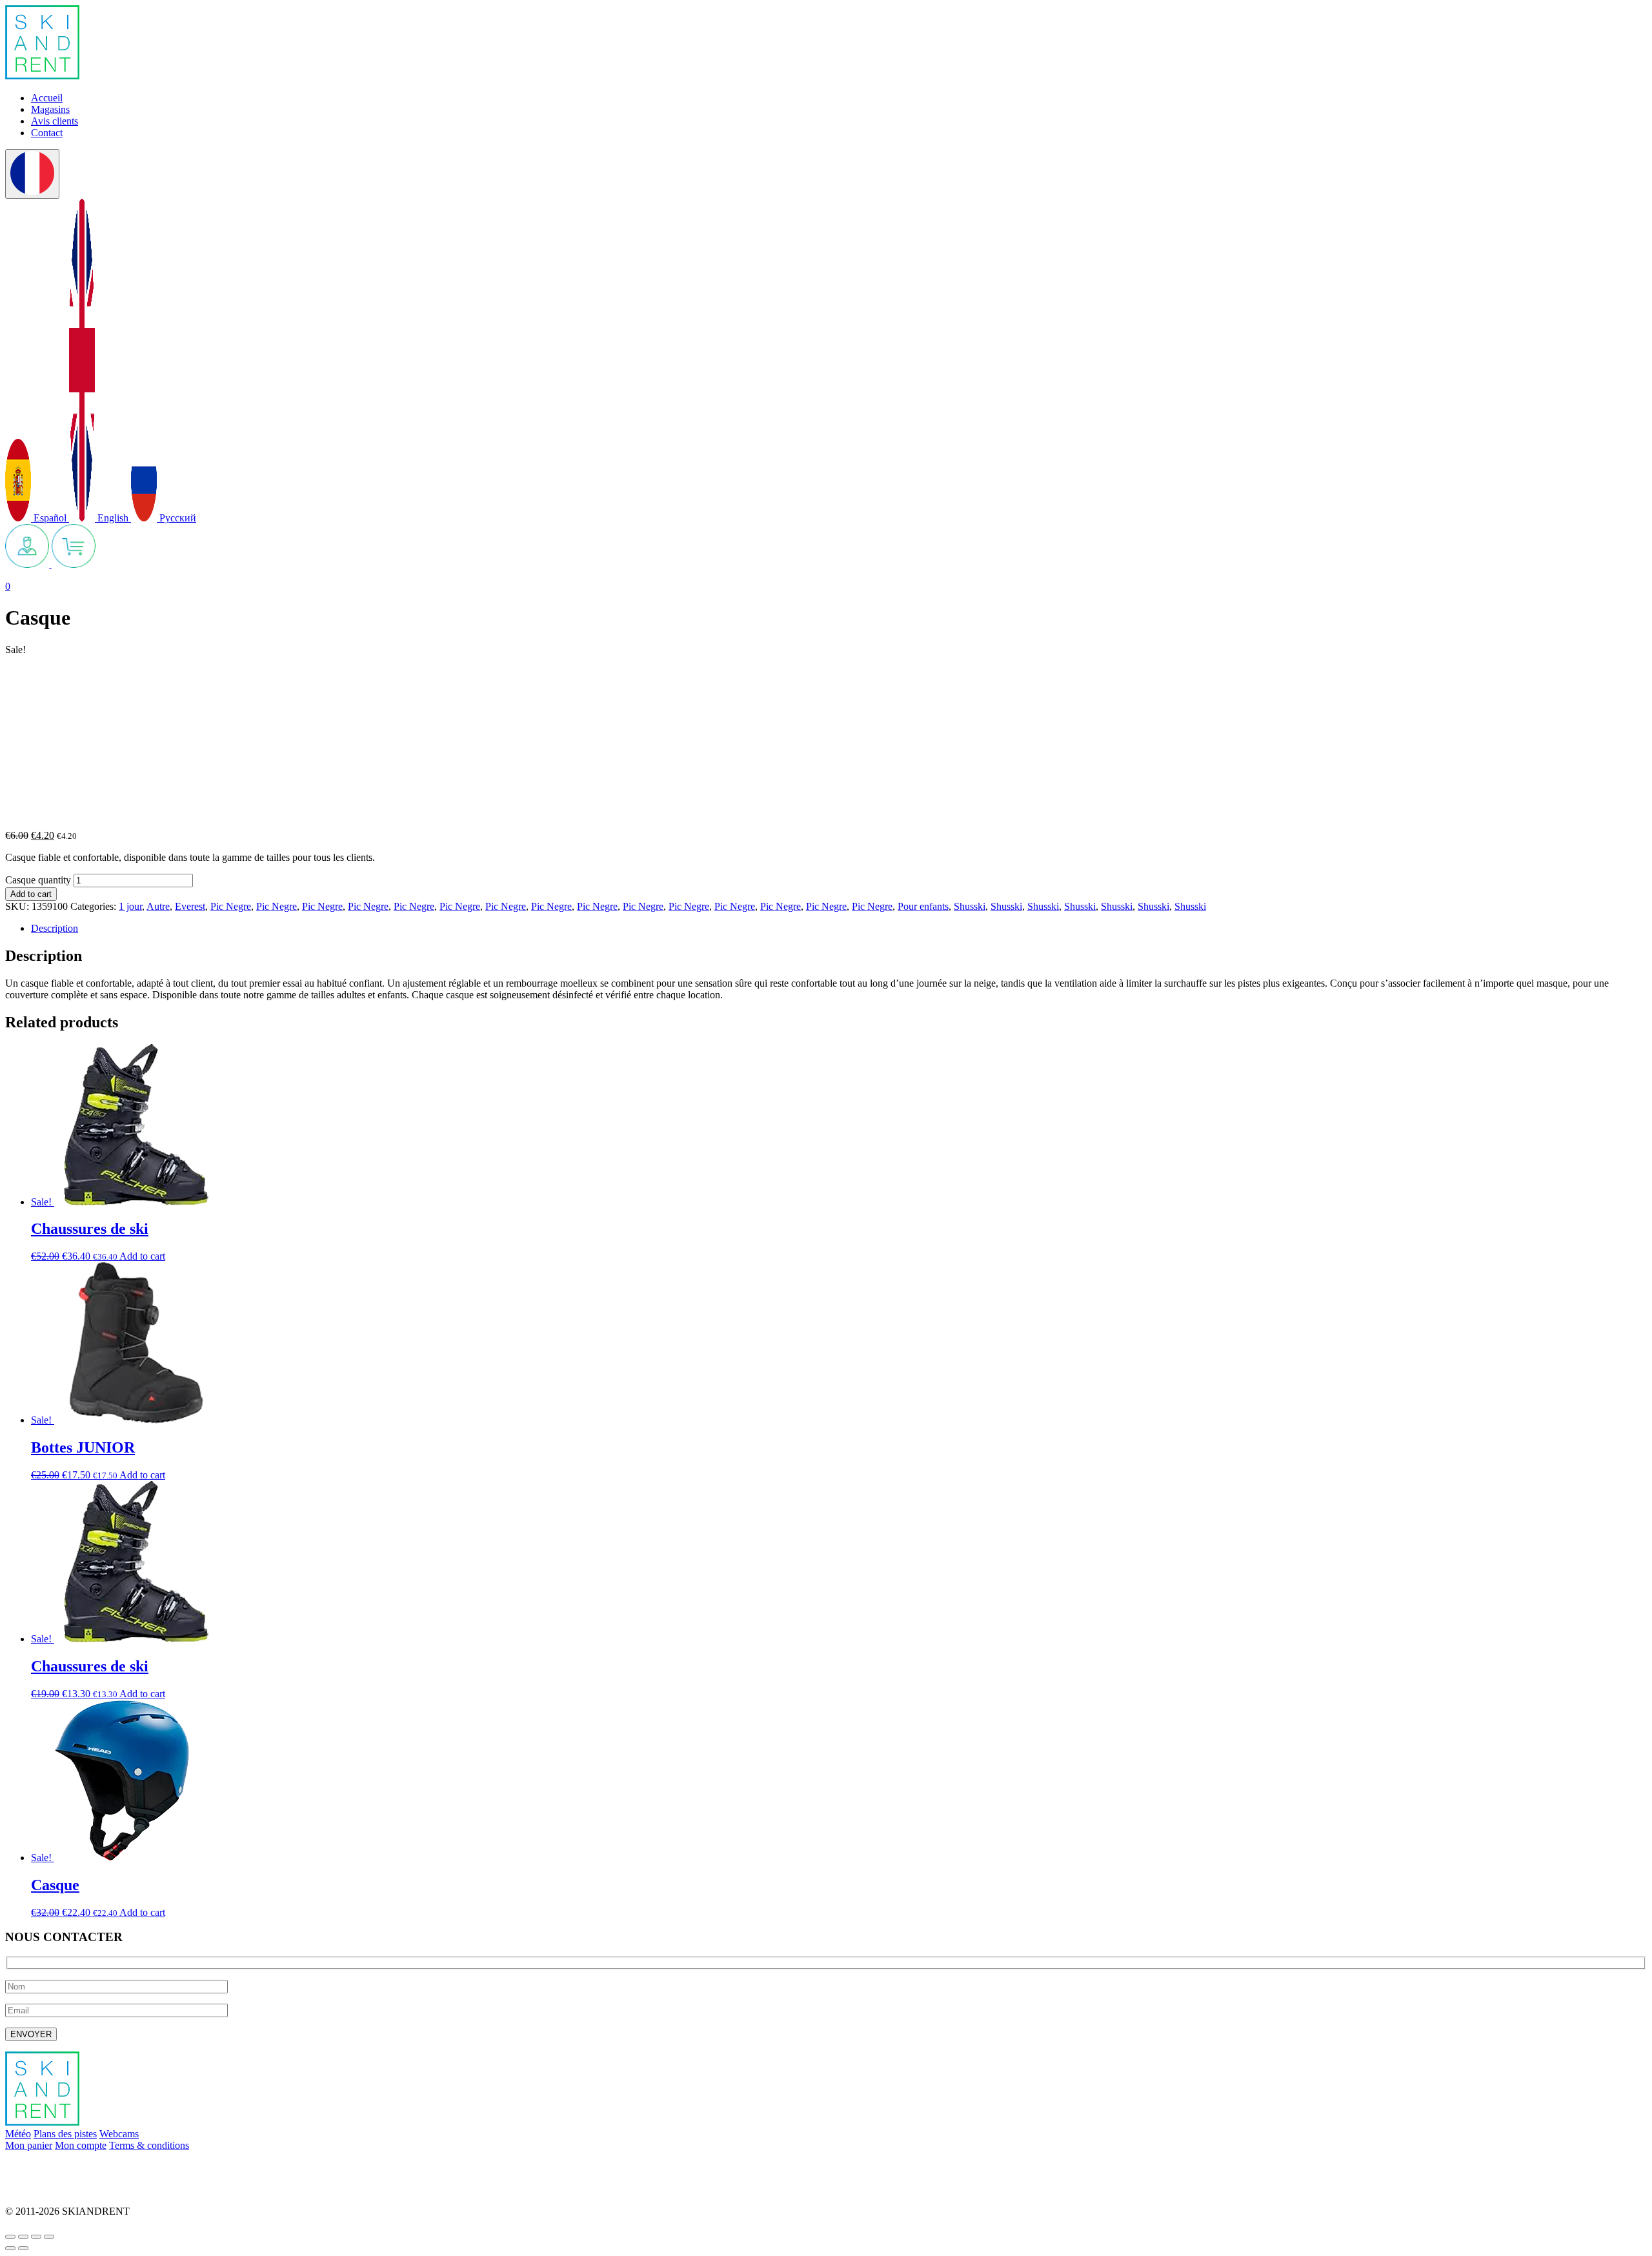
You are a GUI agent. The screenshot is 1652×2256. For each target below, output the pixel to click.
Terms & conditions (149, 2145)
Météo (18, 2134)
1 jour (130, 906)
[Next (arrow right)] (23, 2248)
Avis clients (55, 121)
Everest (190, 906)
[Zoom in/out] (49, 2237)
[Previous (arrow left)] (10, 2248)
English (113, 518)
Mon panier (29, 2145)
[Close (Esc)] (10, 2237)
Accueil (47, 98)
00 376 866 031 (37, 2189)
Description (55, 928)
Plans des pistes (65, 2134)
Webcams (119, 2134)
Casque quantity (38, 880)
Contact (47, 133)
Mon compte (81, 2145)
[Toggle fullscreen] (36, 2237)
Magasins (50, 109)
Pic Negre (231, 906)
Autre (158, 906)
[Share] (23, 2237)
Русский (176, 518)
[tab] (839, 929)
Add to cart (31, 894)
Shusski (970, 906)
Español (50, 518)
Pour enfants (923, 906)
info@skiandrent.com (49, 2167)
